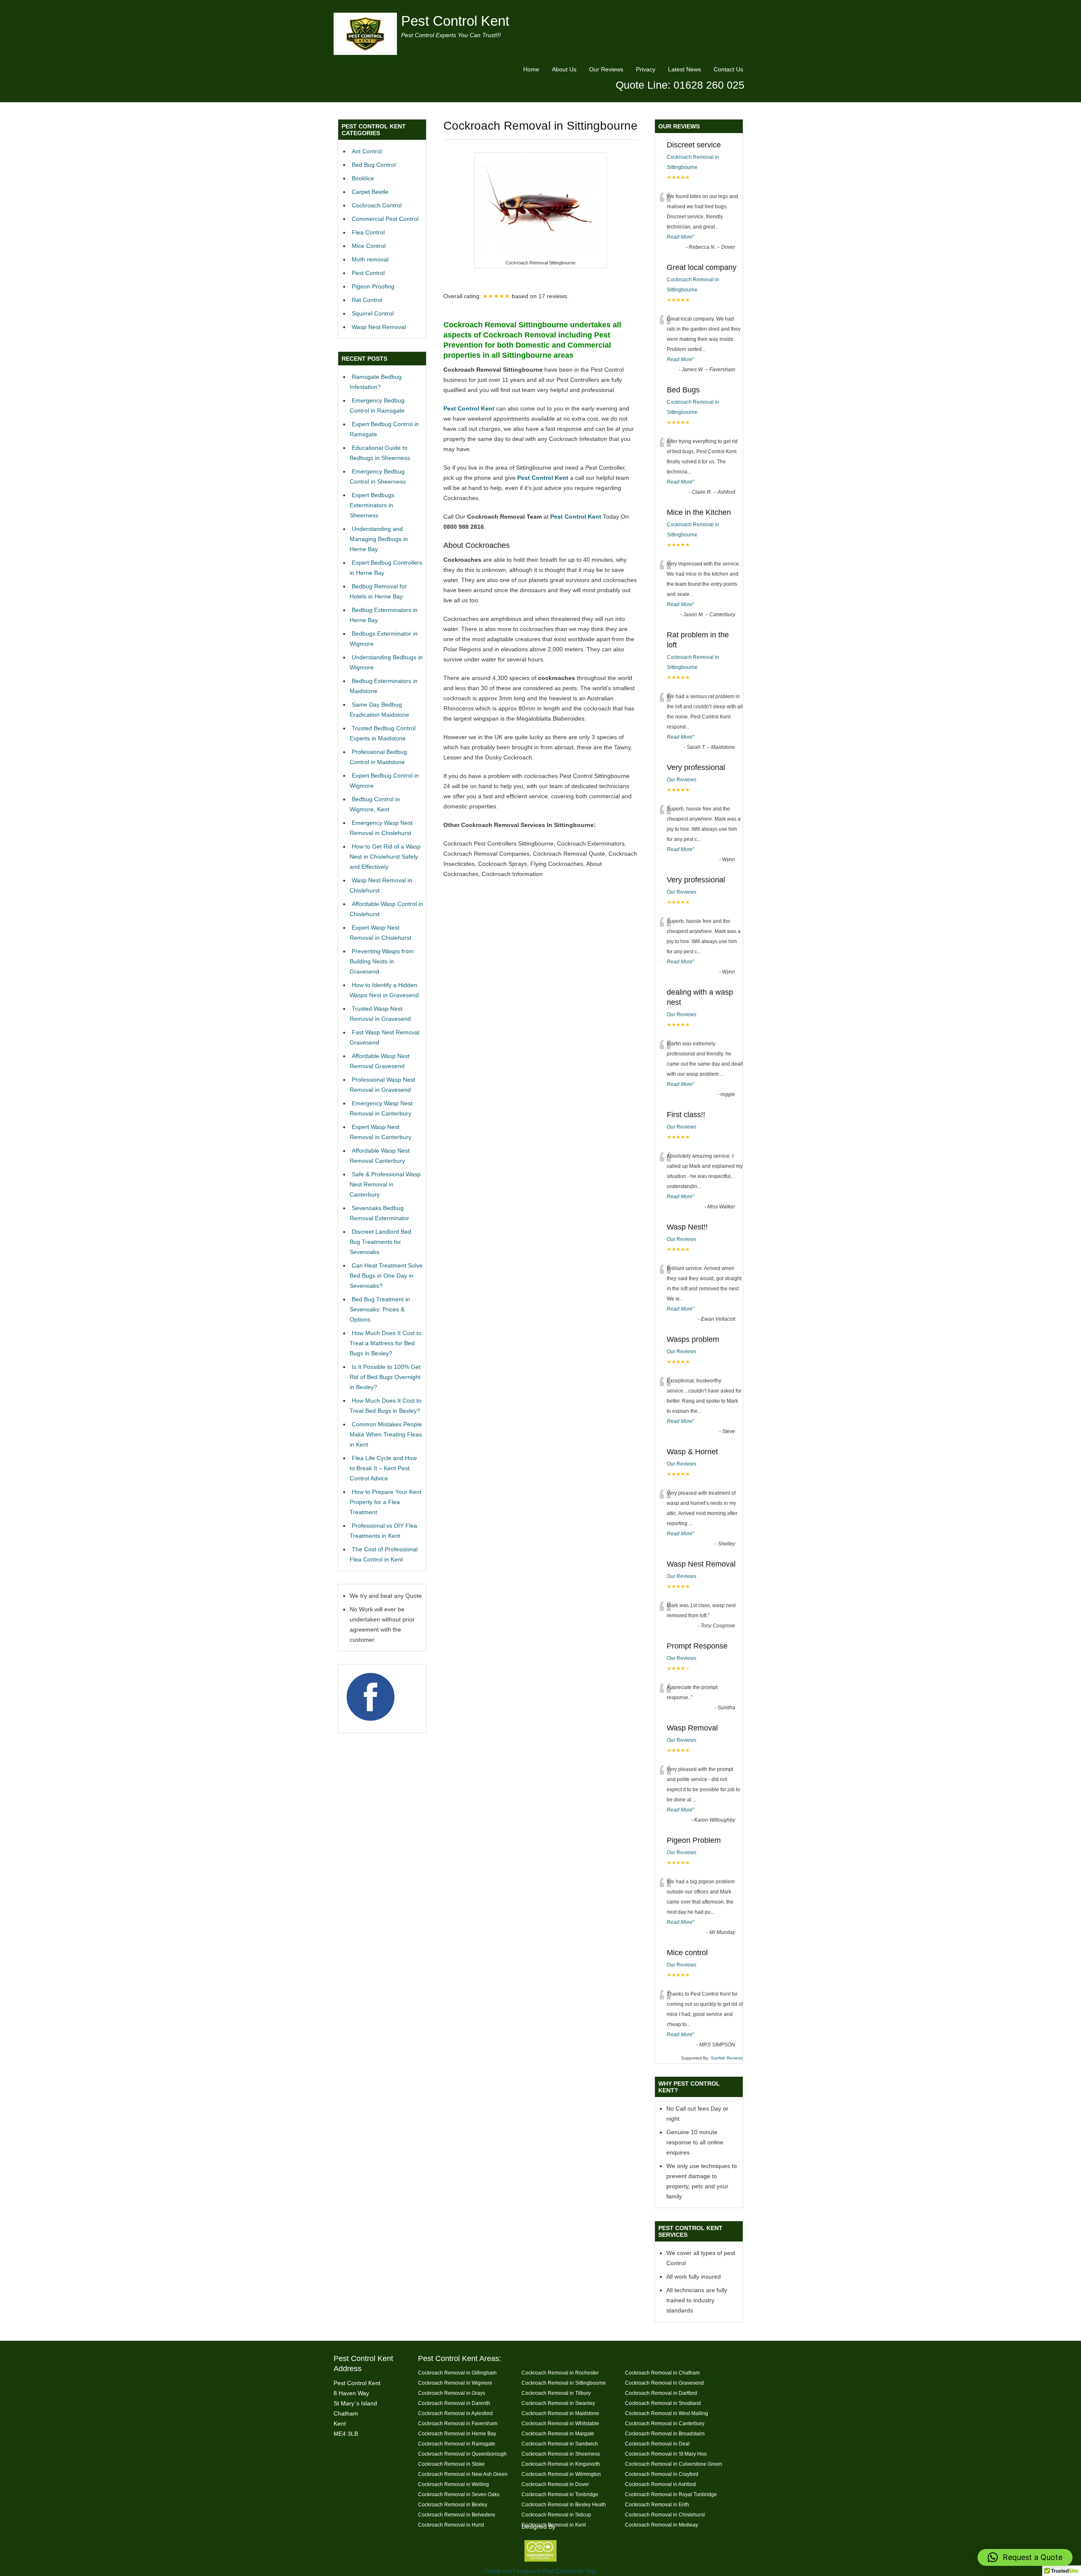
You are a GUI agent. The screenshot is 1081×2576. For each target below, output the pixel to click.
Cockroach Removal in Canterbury (665, 2423)
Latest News (684, 69)
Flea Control (368, 232)
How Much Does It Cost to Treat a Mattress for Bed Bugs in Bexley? (386, 1343)
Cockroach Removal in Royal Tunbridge (671, 2494)
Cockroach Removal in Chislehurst (665, 2515)
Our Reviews (606, 69)
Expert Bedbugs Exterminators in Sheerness (372, 505)
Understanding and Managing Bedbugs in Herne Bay (379, 539)
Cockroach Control (377, 205)
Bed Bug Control (374, 165)
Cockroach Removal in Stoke (451, 2464)
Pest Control (368, 273)
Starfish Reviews (727, 2058)
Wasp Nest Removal (379, 327)
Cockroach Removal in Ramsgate (457, 2444)
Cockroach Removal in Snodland (663, 2403)
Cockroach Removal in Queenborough (462, 2454)
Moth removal (370, 259)
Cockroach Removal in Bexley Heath (564, 2504)
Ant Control (367, 151)
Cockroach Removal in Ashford (660, 2484)
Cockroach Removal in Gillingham (457, 2373)
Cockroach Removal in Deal (657, 2444)
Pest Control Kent (455, 21)
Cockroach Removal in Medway (661, 2525)
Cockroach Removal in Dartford (661, 2393)
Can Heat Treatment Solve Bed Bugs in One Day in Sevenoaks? (386, 1276)
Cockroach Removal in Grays (452, 2393)
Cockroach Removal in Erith (657, 2504)
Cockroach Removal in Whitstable (560, 2423)
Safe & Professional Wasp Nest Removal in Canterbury (385, 1184)
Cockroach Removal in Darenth (454, 2403)
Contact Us (728, 69)
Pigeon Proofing (373, 286)
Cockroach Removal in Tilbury (556, 2393)
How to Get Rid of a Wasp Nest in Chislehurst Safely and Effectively (385, 857)
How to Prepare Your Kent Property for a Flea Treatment (386, 1502)
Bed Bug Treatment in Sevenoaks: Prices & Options (380, 1309)
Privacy (646, 69)
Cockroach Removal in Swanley (558, 2403)
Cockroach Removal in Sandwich (560, 2444)
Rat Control (367, 300)
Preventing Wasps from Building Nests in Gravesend (382, 961)
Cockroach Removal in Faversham (458, 2423)
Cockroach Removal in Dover (555, 2484)
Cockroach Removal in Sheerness (561, 2454)
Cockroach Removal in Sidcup (556, 2515)
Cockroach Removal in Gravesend (664, 2383)
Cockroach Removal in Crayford (662, 2474)
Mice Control (369, 246)
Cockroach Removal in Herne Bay (457, 2433)
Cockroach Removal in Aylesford (455, 2413)
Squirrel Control (373, 313)
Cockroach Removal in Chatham (662, 2373)
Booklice (363, 178)
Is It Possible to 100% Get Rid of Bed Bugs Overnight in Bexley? (385, 1377)
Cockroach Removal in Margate (558, 2433)
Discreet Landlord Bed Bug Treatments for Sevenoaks (380, 1242)
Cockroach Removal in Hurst (451, 2525)
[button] (1025, 2557)
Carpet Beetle (370, 192)
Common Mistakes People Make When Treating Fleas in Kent (386, 1434)
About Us (564, 69)
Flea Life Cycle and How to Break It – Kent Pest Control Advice (383, 1468)
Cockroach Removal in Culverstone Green (674, 2464)
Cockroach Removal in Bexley (453, 2504)
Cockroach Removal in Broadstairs (665, 2433)
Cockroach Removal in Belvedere (457, 2515)
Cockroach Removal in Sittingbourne (564, 2383)
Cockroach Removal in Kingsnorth (561, 2464)
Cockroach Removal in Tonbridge (560, 2494)
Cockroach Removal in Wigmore (455, 2383)
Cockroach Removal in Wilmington (561, 2474)
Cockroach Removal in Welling (454, 2484)
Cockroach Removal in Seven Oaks (459, 2494)
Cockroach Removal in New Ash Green (463, 2474)
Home (531, 69)
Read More (680, 237)
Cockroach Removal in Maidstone (560, 2413)
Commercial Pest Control (385, 219)
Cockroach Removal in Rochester (560, 2373)
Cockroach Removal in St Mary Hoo (666, 2454)
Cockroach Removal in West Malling (667, 2413)
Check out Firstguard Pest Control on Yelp (540, 2571)
